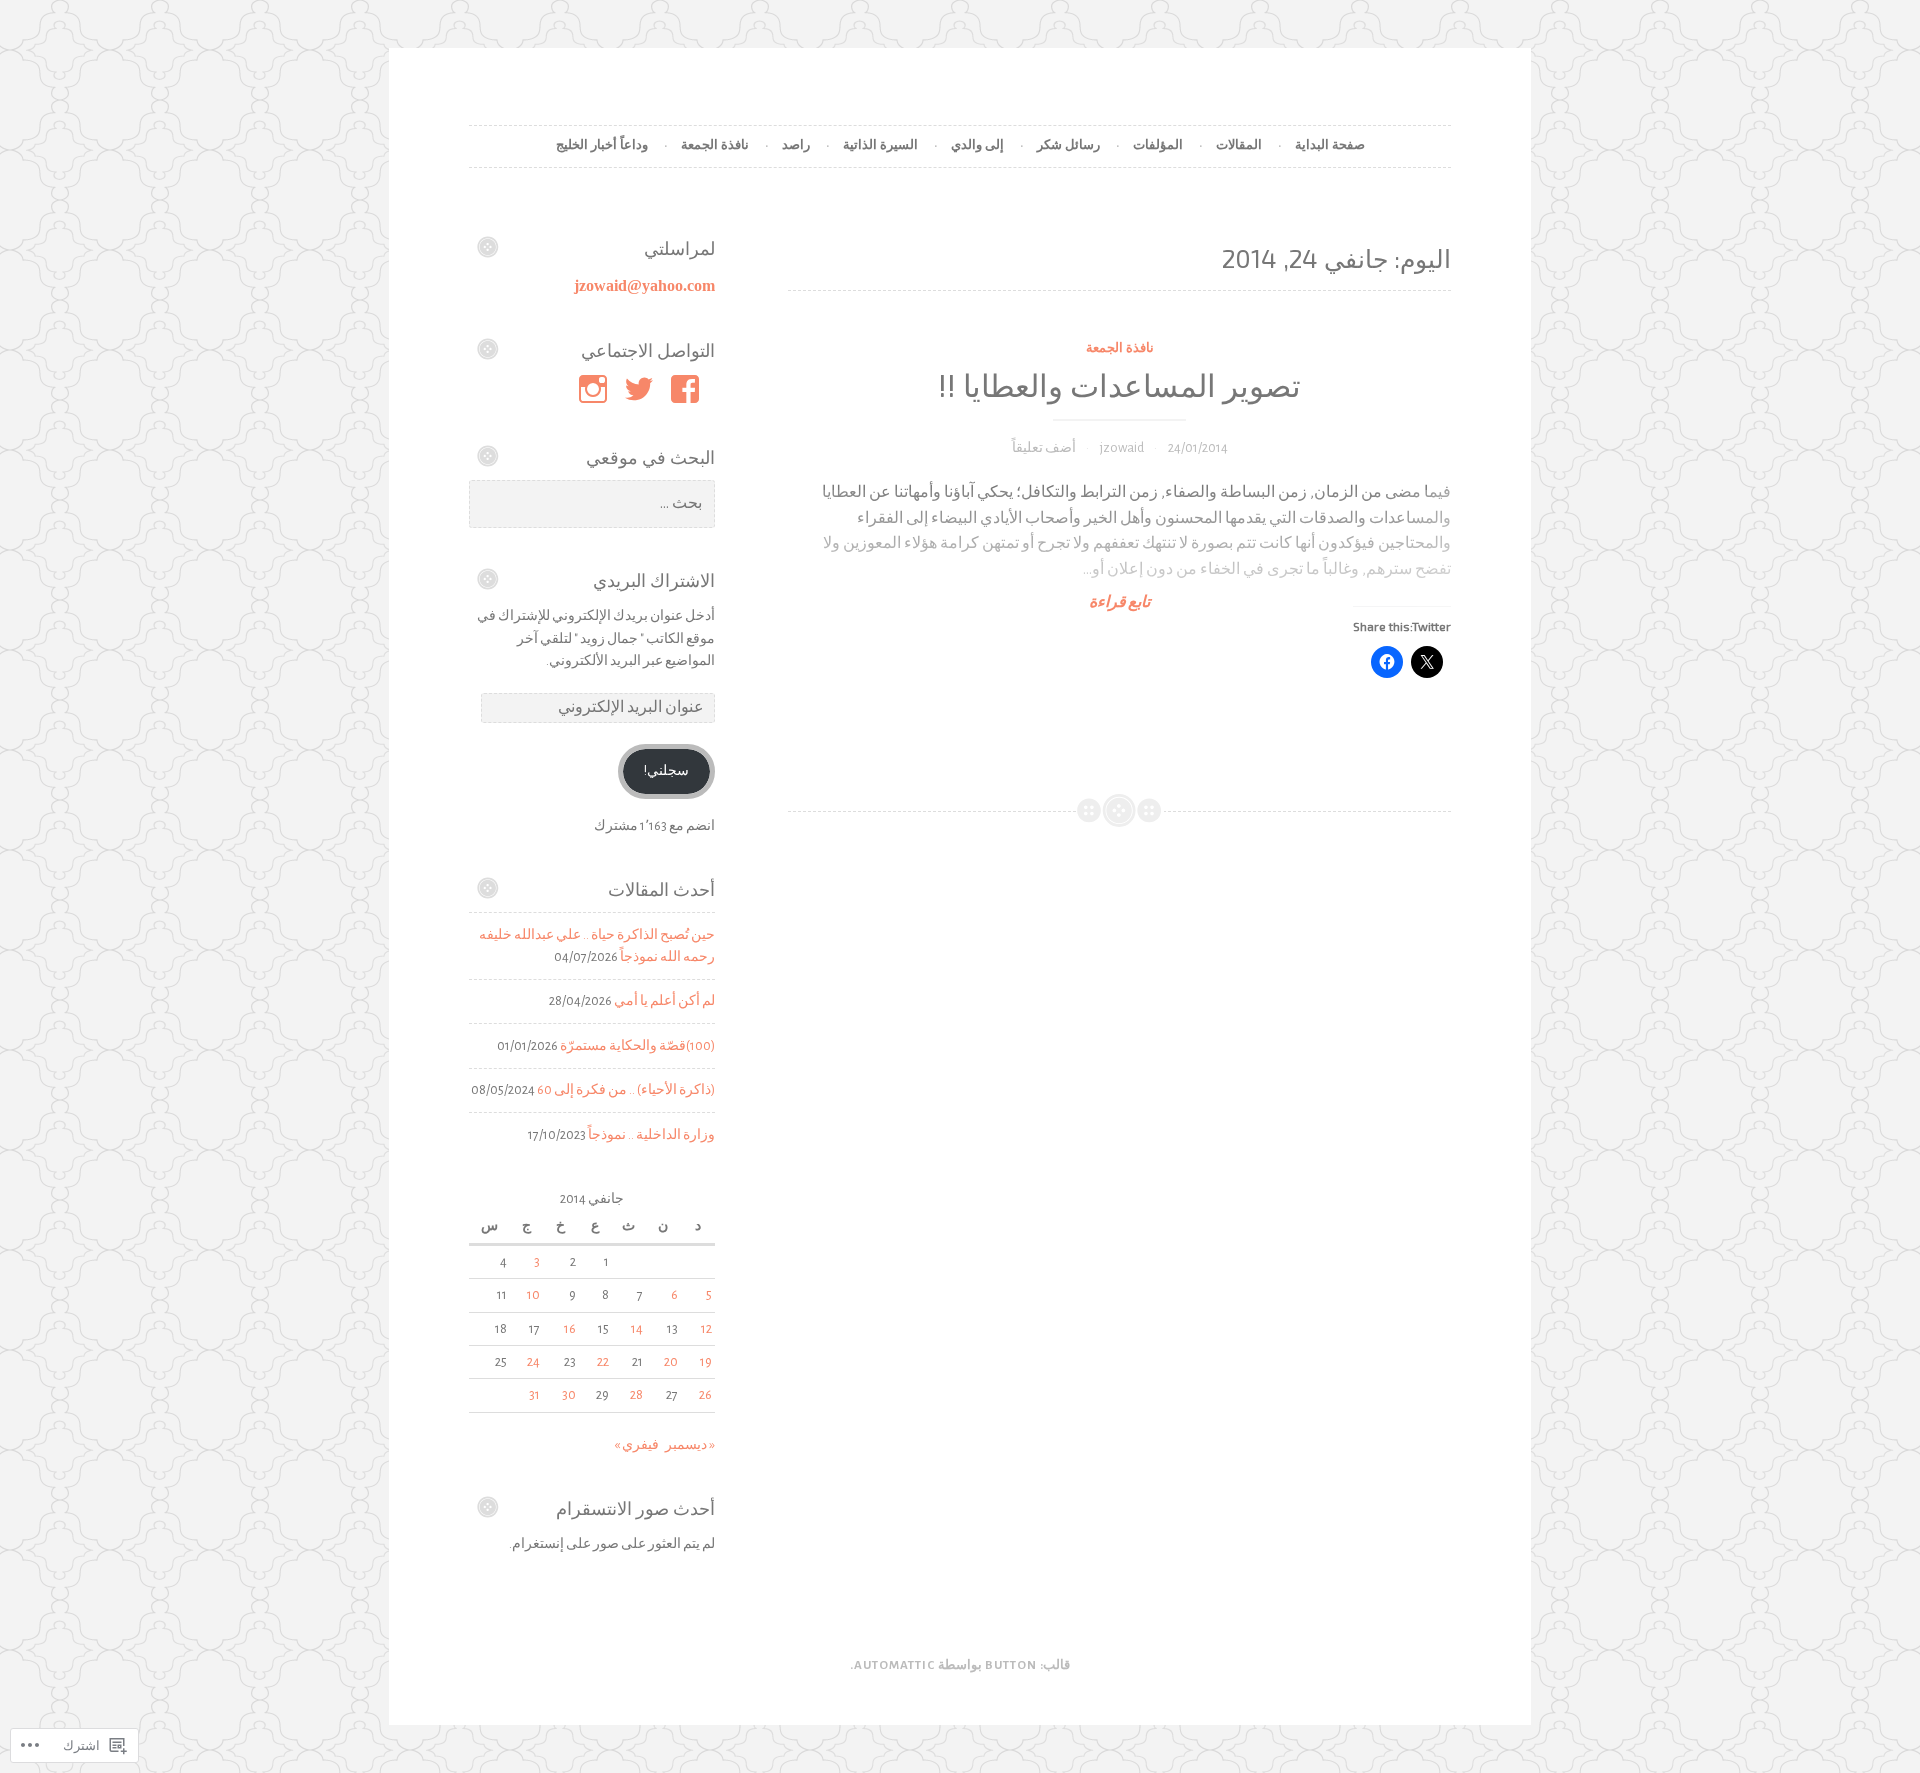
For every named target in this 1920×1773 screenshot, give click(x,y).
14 (637, 1329)
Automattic (894, 1665)
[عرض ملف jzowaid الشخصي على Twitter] (642, 389)
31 (534, 1395)
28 (636, 1395)
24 (533, 1362)
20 (671, 1362)
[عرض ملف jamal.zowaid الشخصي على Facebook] (688, 389)
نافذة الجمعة (715, 145)
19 (706, 1362)
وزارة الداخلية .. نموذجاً (651, 1135)
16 (570, 1329)
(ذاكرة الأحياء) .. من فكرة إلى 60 (626, 1090)
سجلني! (666, 771)
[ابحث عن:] (592, 504)
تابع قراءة (1270, 601)
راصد (796, 145)
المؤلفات (1158, 145)
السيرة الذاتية (880, 145)
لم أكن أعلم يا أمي (664, 1001)
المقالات (1239, 145)
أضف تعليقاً (1044, 448)
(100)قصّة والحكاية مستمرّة (637, 1046)
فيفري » (636, 1445)
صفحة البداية (1330, 145)
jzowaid (1122, 448)
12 (706, 1329)
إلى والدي (977, 145)
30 (569, 1395)
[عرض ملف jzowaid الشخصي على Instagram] (596, 389)
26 (705, 1395)
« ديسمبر (690, 1445)
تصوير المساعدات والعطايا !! (1119, 384)
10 (533, 1295)
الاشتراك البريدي (654, 580)
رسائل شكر (1068, 145)
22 (603, 1362)
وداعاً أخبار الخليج (602, 145)
